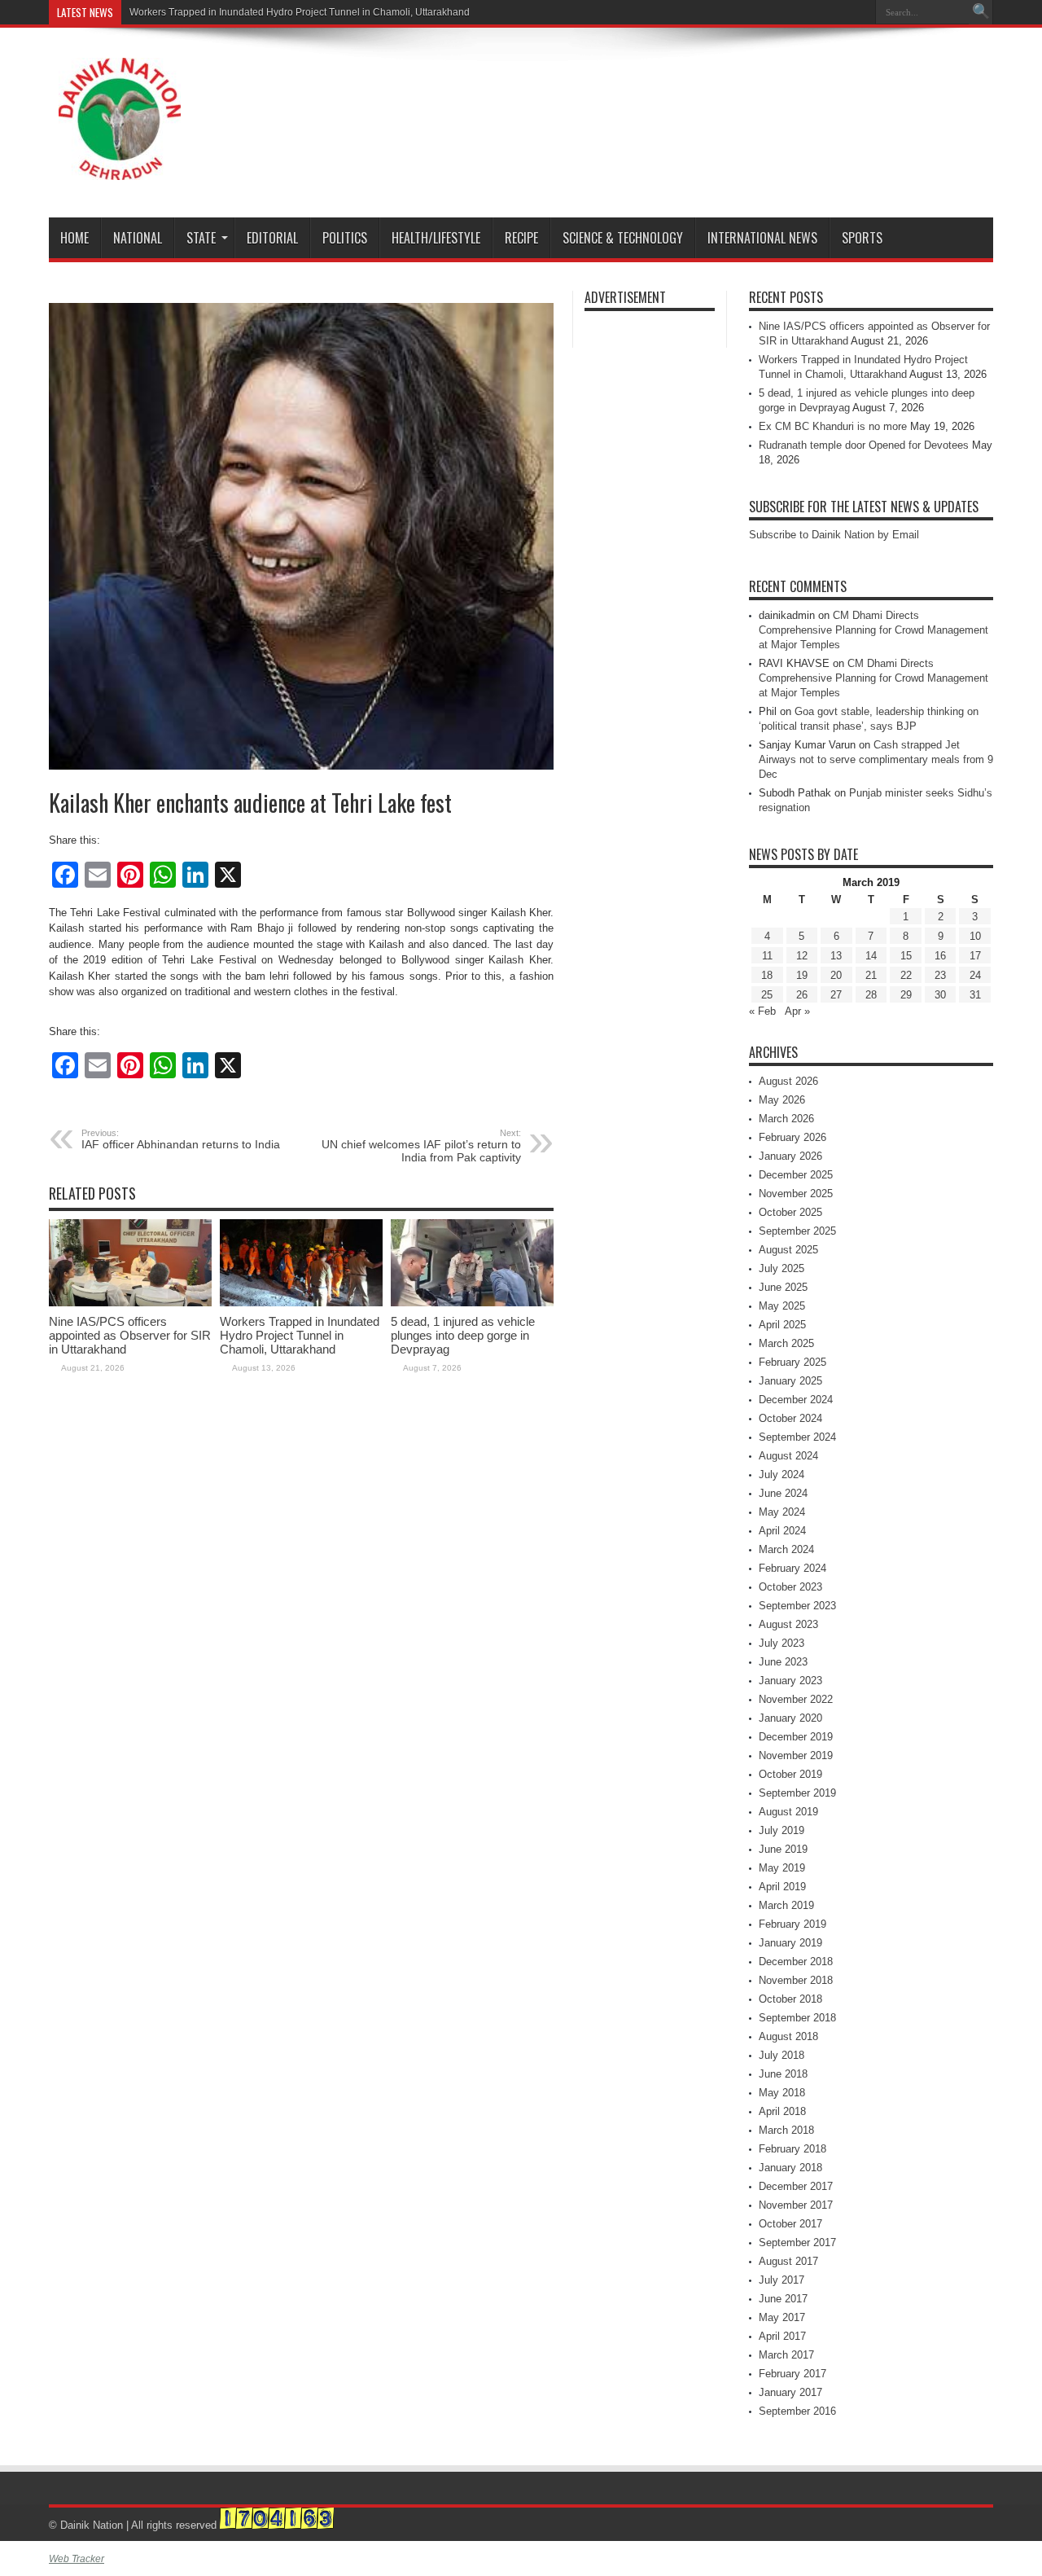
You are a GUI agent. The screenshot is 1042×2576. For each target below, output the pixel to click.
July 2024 (781, 1475)
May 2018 (782, 2093)
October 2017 (790, 2224)
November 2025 (796, 1194)
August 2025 (788, 1250)
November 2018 (796, 1980)
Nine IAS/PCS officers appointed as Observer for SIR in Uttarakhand (130, 1335)
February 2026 (792, 1137)
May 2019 (782, 1868)
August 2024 (788, 1456)
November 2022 (796, 1699)
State (201, 238)
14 (871, 956)
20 (836, 975)
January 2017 (790, 2392)
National (138, 238)
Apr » (797, 1011)
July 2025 (781, 1268)
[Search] (981, 12)
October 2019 (790, 1774)
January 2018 (790, 2168)
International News (762, 238)
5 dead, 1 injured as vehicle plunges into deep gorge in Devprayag (463, 1335)
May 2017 (782, 2317)
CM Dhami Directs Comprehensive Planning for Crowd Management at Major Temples (873, 630)
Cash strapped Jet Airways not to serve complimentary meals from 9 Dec (876, 759)
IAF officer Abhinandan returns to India (181, 1139)
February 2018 (792, 2149)
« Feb (762, 1011)
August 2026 (788, 1081)
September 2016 (797, 2411)
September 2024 (797, 1437)
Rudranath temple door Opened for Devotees (864, 445)
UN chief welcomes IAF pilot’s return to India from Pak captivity (421, 1146)
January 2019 (790, 1943)
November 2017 (796, 2205)
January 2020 (790, 1718)
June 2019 (783, 1849)
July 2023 (781, 1643)
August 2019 (788, 1812)
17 (975, 956)
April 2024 (782, 1531)
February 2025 (792, 1362)
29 (906, 995)
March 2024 (786, 1549)
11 (767, 956)
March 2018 (786, 2130)
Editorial (272, 238)
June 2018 (783, 2074)
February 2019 (792, 1924)
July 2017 (781, 2280)
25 (767, 995)
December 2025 (796, 1175)
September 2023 (797, 1606)
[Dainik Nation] (120, 168)
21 (871, 975)
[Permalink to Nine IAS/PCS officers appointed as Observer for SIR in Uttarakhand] (130, 1303)
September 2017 (797, 2242)
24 (975, 975)
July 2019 (781, 1830)
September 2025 (797, 1231)
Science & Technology (623, 238)
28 (871, 995)
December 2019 (796, 1737)
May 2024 (782, 1512)
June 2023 (783, 1662)
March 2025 (786, 1343)
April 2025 (782, 1325)
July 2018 (781, 2055)
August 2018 (788, 2036)
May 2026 (782, 1100)
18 (767, 975)
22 (906, 975)
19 (802, 975)
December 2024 (796, 1400)
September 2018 (797, 2018)
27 (836, 995)
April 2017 (782, 2336)
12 (802, 956)
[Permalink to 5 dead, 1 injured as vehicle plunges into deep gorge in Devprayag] (472, 1303)
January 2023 (790, 1681)
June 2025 (783, 1287)
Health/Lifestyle (436, 238)
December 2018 (796, 1962)
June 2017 (783, 2299)
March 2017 (786, 2355)
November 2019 (796, 1755)
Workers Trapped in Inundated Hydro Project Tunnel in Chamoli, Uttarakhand (300, 12)
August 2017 (788, 2261)
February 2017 (792, 2374)
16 (940, 956)
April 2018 (782, 2111)
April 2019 (782, 1887)
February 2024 (792, 1568)
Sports (862, 238)
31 (975, 995)
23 (940, 975)
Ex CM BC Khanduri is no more (833, 426)
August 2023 (788, 1624)
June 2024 (783, 1493)
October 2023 (790, 1587)
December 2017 (796, 2186)
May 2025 (782, 1306)
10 (975, 936)
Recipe (521, 238)
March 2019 (786, 1905)
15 (906, 956)
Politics (345, 238)
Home (74, 238)
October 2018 (790, 1999)
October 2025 (790, 1212)
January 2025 (790, 1381)
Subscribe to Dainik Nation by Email (834, 535)
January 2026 (790, 1156)
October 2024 (790, 1418)
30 (940, 995)
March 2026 (786, 1119)
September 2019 (797, 1793)
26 (802, 995)
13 (836, 956)
